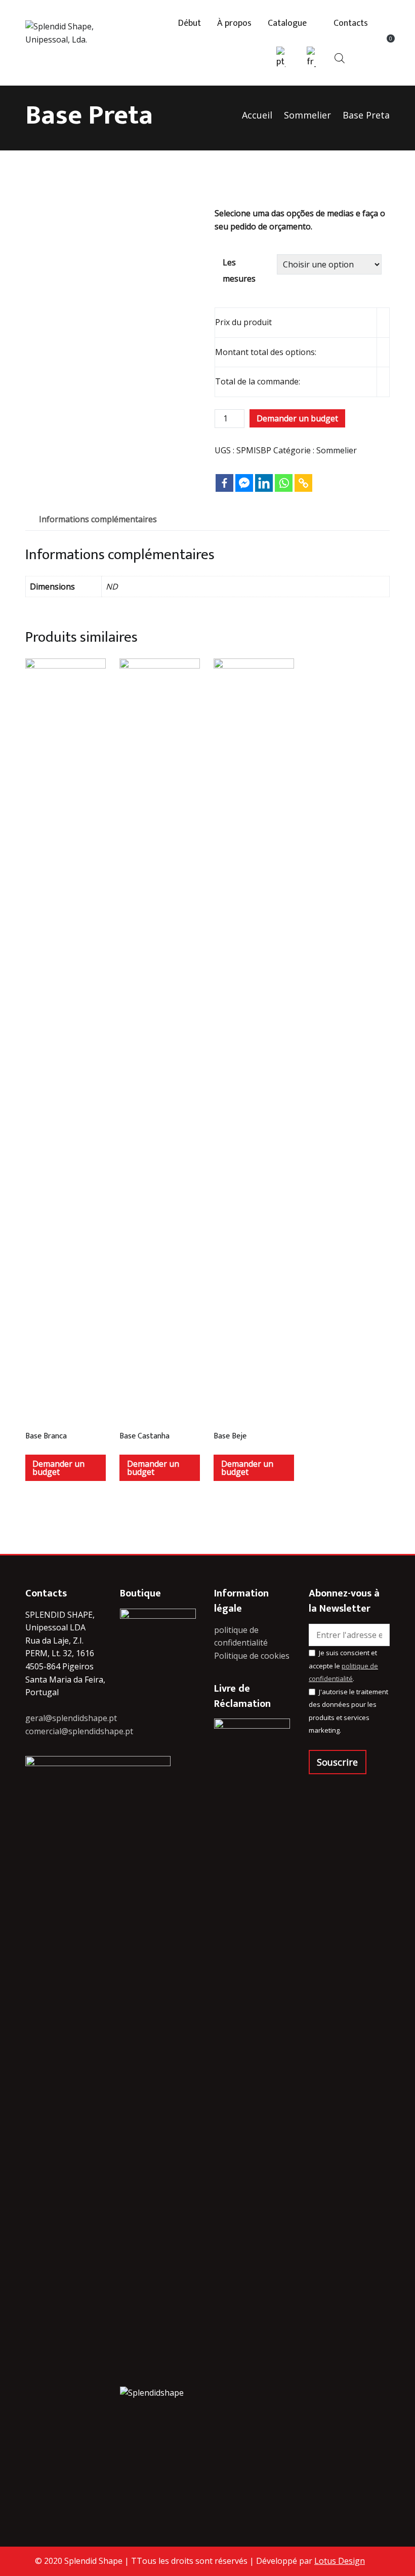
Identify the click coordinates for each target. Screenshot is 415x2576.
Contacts (351, 24)
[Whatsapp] (284, 475)
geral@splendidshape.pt (71, 1718)
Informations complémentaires (98, 519)
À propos (234, 24)
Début (190, 24)
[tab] (98, 520)
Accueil (257, 115)
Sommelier (307, 115)
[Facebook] (224, 475)
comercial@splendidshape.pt (79, 1731)
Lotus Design (340, 2561)
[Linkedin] (264, 475)
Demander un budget (297, 418)
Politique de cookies (252, 1656)
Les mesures (239, 270)
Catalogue (287, 24)
